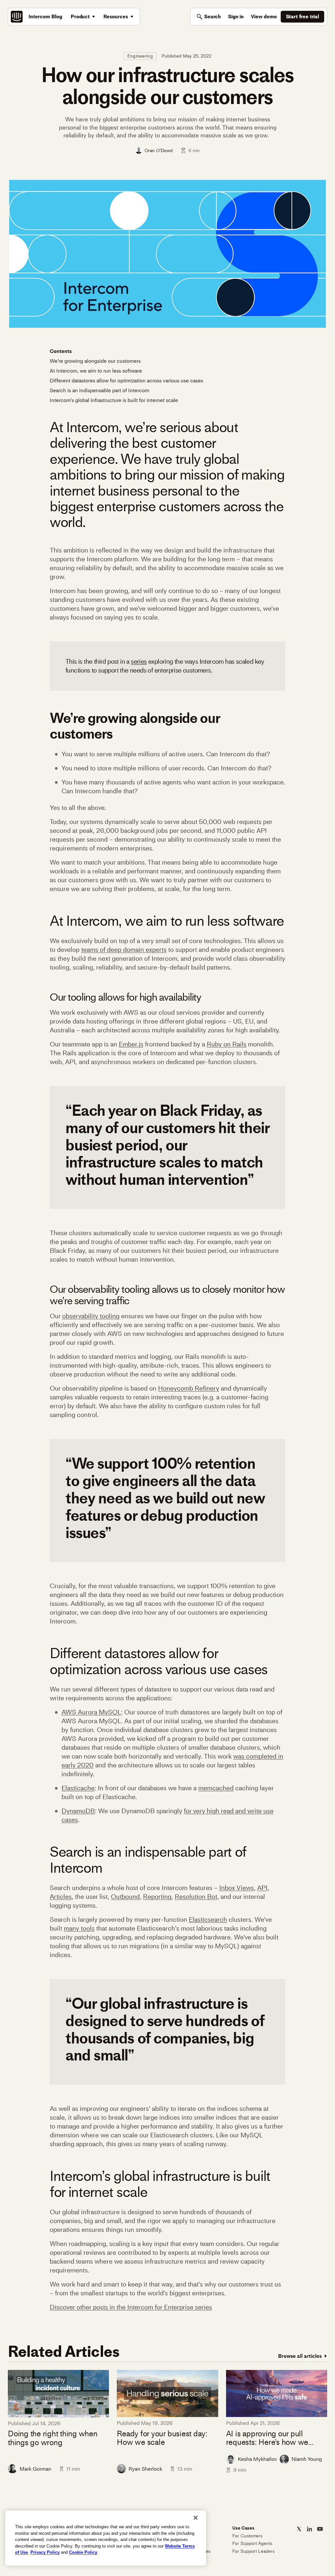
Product (80, 17)
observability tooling (91, 1316)
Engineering (140, 56)
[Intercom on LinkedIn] (309, 2529)
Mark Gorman (35, 2469)
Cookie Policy (83, 2552)
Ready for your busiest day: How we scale (162, 2438)
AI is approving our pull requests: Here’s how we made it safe (267, 2438)
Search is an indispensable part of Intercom (99, 390)
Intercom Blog (45, 17)
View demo (264, 17)
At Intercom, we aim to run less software (96, 371)
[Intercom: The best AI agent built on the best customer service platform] (17, 17)
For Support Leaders (253, 2551)
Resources (116, 17)
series (139, 661)
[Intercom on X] (299, 2529)
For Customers (247, 2536)
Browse (300, 2356)
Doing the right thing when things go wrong (53, 2438)
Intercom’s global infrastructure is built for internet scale (114, 400)
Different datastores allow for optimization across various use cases (126, 381)
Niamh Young (307, 2459)
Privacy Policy (45, 2552)
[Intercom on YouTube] (320, 2529)
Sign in (236, 17)
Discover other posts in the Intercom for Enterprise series (131, 2307)
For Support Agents (252, 2543)
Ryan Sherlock (145, 2469)
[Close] (196, 2518)
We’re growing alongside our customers (95, 361)
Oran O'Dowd (159, 150)
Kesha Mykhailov (257, 2459)
